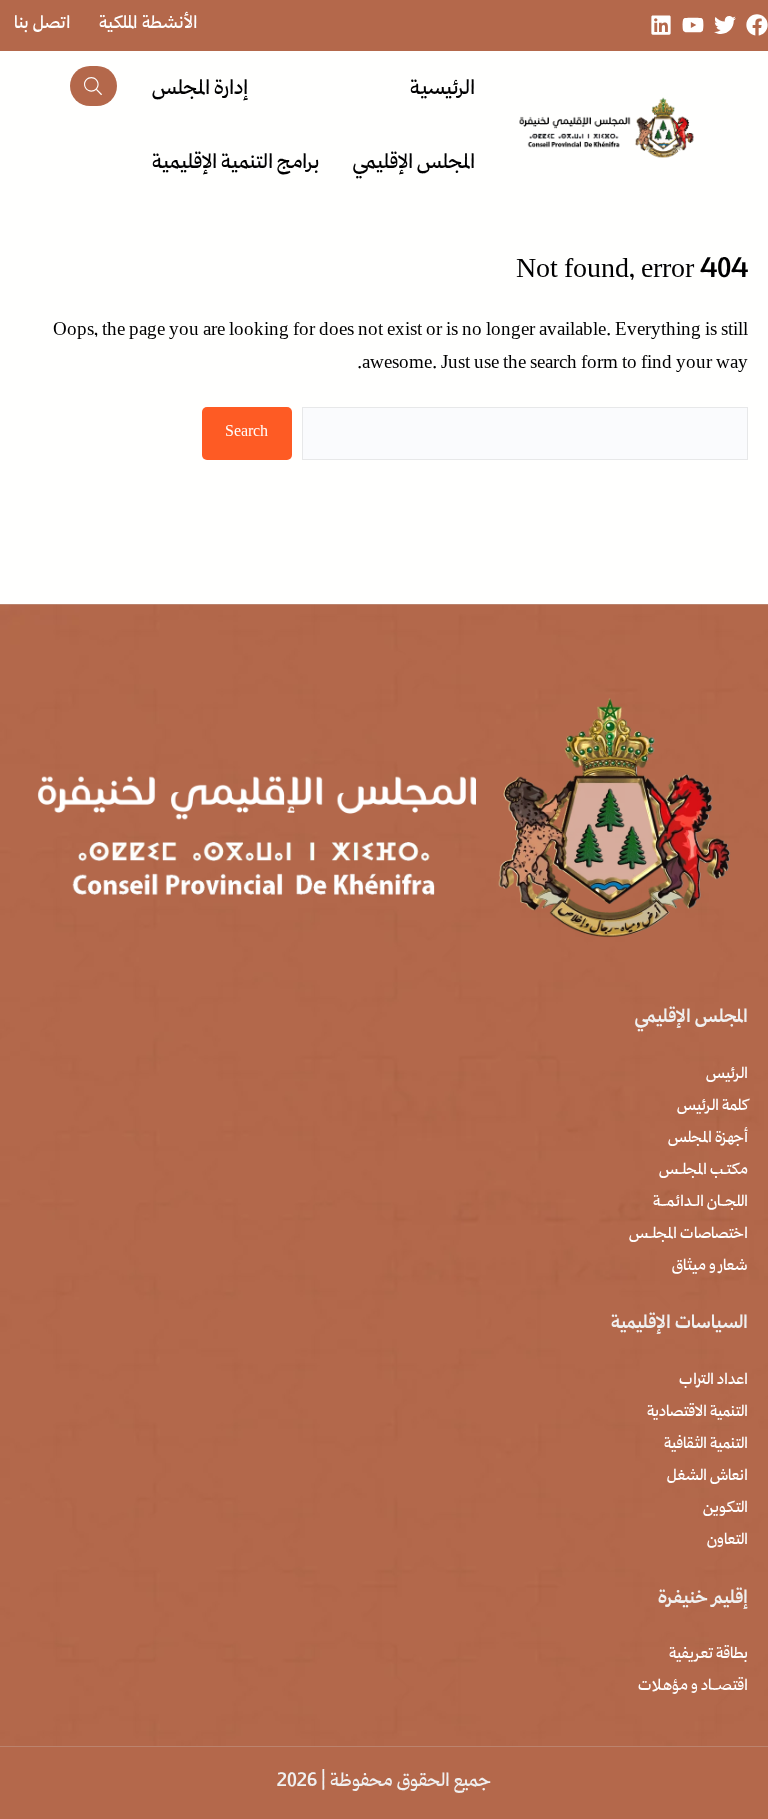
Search (246, 433)
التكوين (725, 1509)
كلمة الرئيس (712, 1107)
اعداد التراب (713, 1381)
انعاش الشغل (707, 1477)
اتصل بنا (42, 24)
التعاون (727, 1541)
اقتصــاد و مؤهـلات (693, 1687)
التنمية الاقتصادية (697, 1413)
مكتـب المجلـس (703, 1171)
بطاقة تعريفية (708, 1655)
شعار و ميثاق (710, 1267)
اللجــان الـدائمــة (700, 1203)
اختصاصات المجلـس (688, 1235)
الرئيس (727, 1075)
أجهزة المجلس (708, 1139)
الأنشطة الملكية (148, 24)
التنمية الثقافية (706, 1445)
